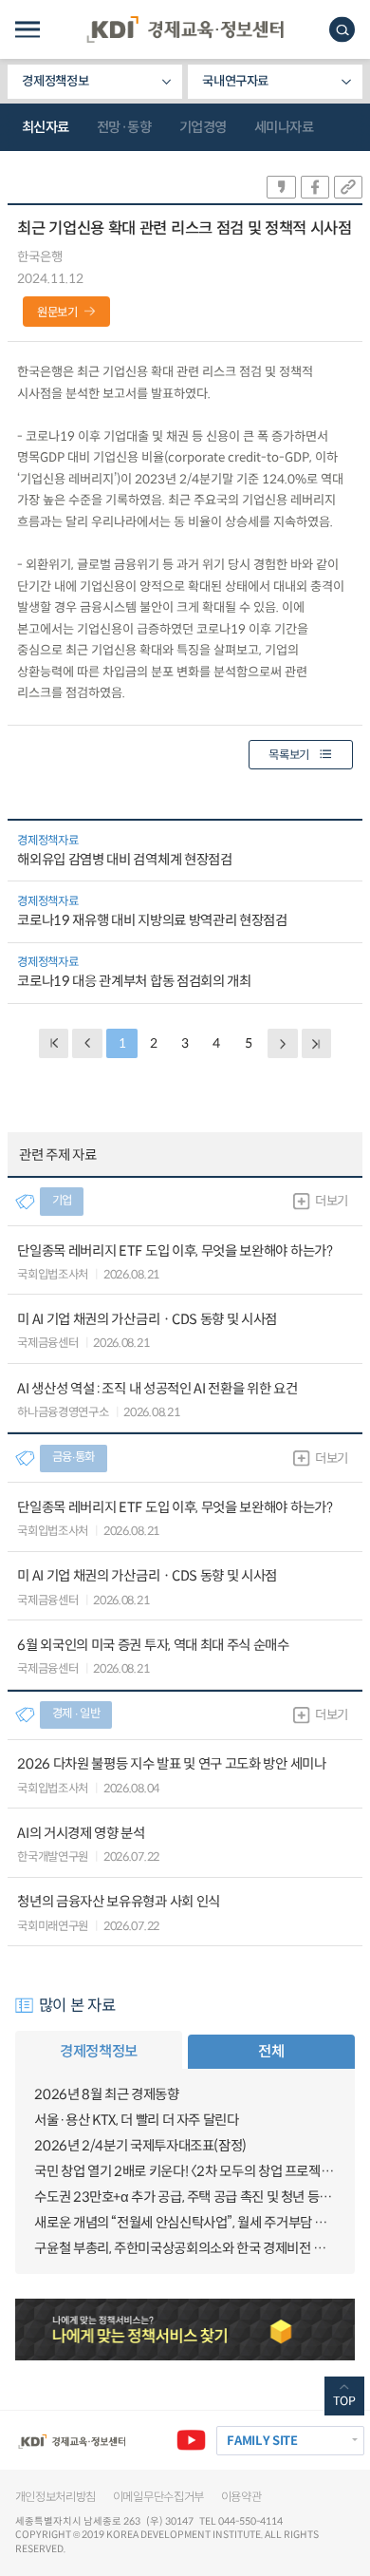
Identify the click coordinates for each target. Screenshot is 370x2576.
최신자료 (46, 127)
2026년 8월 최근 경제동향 (106, 2094)
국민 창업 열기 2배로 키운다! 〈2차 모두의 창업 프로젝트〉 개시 (185, 2171)
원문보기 (57, 313)
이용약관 (241, 2497)
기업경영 (203, 127)
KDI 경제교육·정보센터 (185, 29)
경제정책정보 (55, 81)
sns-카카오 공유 (281, 187)
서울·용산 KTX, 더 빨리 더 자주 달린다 (136, 2120)
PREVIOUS (87, 1043)
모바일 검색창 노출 (342, 30)
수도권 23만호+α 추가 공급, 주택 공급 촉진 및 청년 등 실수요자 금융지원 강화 (185, 2197)
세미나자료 (284, 127)
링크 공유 (348, 187)
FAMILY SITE (262, 2441)
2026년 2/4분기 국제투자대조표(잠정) (140, 2146)
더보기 (332, 1201)
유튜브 (191, 2441)
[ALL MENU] (28, 30)
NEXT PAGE (316, 1043)
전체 (271, 2051)
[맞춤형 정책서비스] (185, 2330)
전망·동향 (124, 127)
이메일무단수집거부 (158, 2497)
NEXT (282, 1043)
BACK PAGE (54, 1043)
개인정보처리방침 (56, 2497)
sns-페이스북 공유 (315, 187)
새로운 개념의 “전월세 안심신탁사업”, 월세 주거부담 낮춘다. (185, 2223)
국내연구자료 (235, 81)
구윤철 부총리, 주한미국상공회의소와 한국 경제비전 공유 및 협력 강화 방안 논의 (185, 2248)
